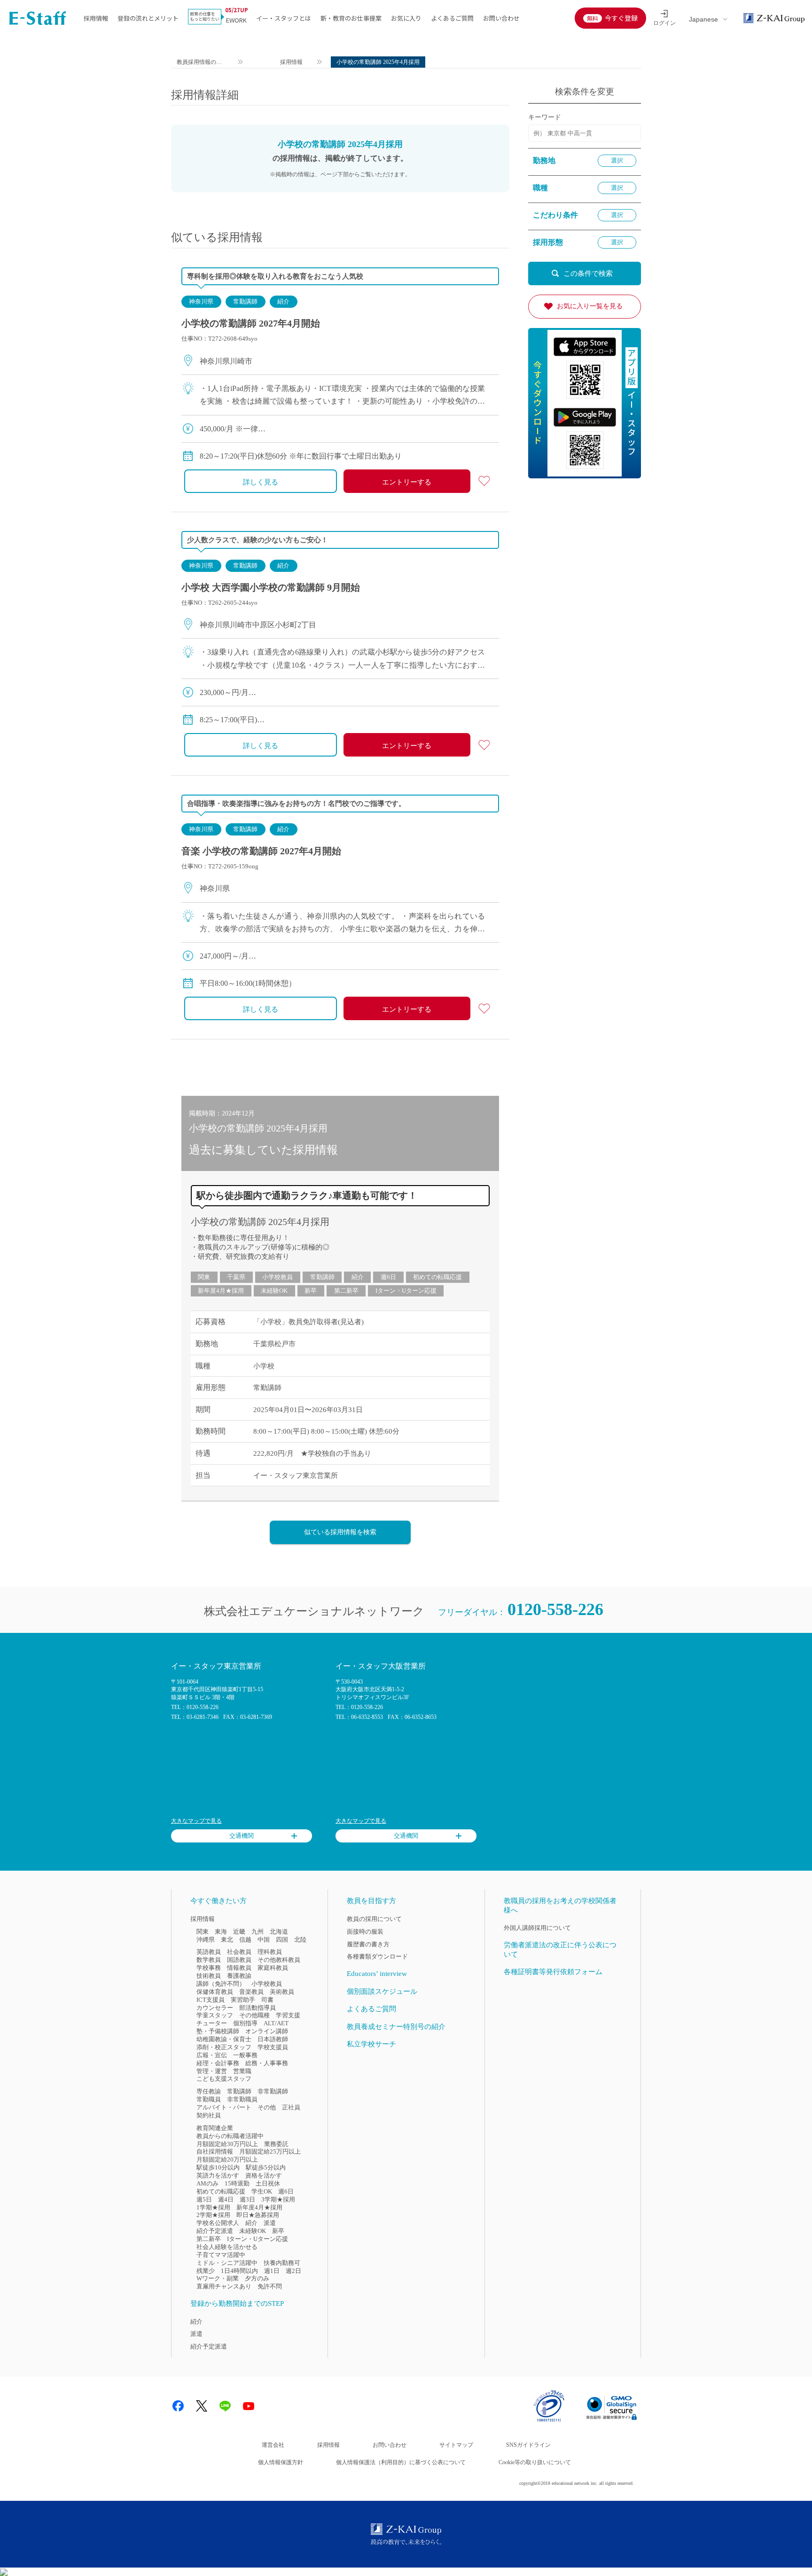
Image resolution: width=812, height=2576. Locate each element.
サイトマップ (456, 2445)
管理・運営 (212, 2071)
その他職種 (254, 2015)
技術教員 (209, 1976)
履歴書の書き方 (368, 1944)
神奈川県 (201, 301)
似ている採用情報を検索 (340, 1532)
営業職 (242, 2071)
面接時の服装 (365, 1932)
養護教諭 (239, 1976)
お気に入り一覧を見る (590, 306)
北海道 (279, 1932)
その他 (267, 2107)
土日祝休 (268, 2183)
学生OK (262, 2191)
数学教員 (209, 1960)
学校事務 (209, 1968)
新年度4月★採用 (221, 1291)
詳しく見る (261, 482)
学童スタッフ (215, 2015)
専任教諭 (209, 2091)
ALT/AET (276, 2023)
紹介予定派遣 (215, 2231)
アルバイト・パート (224, 2107)
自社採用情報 (215, 2151)
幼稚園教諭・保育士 (224, 2039)
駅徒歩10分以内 (218, 2167)
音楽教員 (251, 1992)
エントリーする (407, 482)
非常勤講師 (273, 2091)
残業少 (206, 2271)
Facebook (178, 2406)
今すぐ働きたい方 (219, 1901)
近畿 (239, 1932)
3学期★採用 (278, 2199)
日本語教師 (273, 2039)
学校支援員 (273, 2047)
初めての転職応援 (437, 1277)
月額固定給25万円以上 (270, 2151)
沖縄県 (206, 1940)
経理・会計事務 (218, 2063)
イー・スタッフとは (284, 18)
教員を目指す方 (371, 1901)
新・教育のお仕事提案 (351, 18)
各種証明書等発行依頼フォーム (553, 1972)
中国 (264, 1940)
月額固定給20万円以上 (227, 2159)
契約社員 (209, 2115)
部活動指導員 (258, 2008)
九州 (258, 1932)
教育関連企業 (215, 2128)
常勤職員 (209, 2099)
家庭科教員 (273, 1968)
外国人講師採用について (537, 1928)
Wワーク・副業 (218, 2278)
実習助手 (243, 2000)
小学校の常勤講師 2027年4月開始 (251, 323)
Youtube (249, 2406)
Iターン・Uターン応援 (406, 1291)
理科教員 (270, 1952)
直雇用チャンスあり (224, 2286)
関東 (204, 1277)
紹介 (283, 301)
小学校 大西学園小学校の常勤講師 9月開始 (271, 587)
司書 (267, 2000)
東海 (221, 1932)
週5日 (204, 2199)
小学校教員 (277, 1277)
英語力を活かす (218, 2175)
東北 (227, 1940)
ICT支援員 (211, 2000)
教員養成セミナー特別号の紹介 (396, 2027)
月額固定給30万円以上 (227, 2144)
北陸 (300, 1940)
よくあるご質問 (452, 18)
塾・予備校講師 (218, 2031)
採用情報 (96, 18)
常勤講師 (245, 301)
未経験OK (274, 1291)
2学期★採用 (213, 2215)
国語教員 (239, 1960)
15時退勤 (237, 2183)
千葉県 (236, 1277)
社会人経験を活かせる (227, 2247)
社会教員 (239, 1952)
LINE (225, 2406)
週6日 (388, 1277)
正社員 (291, 2107)
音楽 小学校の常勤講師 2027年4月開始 (261, 851)
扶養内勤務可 (282, 2263)
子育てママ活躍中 (221, 2255)
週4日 (226, 2199)
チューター (212, 2023)
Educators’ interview (377, 1974)
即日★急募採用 (258, 2215)
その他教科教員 (279, 1960)
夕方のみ (257, 2278)
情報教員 (239, 1968)
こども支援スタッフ (224, 2079)
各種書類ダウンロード (377, 1956)
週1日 (272, 2271)
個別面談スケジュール (382, 1991)
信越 (245, 1940)
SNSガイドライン (528, 2445)
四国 (282, 1940)
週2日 (293, 2271)
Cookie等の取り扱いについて (535, 2462)
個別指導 (245, 2023)
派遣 (270, 2223)
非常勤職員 (242, 2099)
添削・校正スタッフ (224, 2047)
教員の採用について (374, 1919)
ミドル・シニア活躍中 (227, 2263)
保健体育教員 (215, 1992)
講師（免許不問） (221, 1984)
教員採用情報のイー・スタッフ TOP (200, 63)
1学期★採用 (213, 2207)
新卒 (311, 1291)
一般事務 (245, 2055)
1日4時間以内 (239, 2271)
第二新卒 (346, 1291)
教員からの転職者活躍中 (230, 2136)
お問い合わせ (501, 18)
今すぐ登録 (621, 18)
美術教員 (282, 1992)
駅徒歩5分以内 (266, 2167)
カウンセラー (215, 2008)
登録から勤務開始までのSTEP (237, 2303)
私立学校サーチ (371, 2044)
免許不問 (270, 2286)
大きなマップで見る (196, 1821)
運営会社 (273, 2445)
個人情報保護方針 (281, 2462)
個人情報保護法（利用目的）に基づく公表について (401, 2462)
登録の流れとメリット (148, 18)
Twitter (202, 2406)
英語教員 (209, 1952)
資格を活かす (264, 2175)
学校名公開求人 (218, 2223)
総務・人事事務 (267, 2063)
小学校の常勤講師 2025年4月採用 (260, 1222)
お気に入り (406, 18)
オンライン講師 (267, 2031)
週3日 (247, 2199)
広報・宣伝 (212, 2055)
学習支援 (288, 2015)
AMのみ (207, 2183)
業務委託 (276, 2144)
